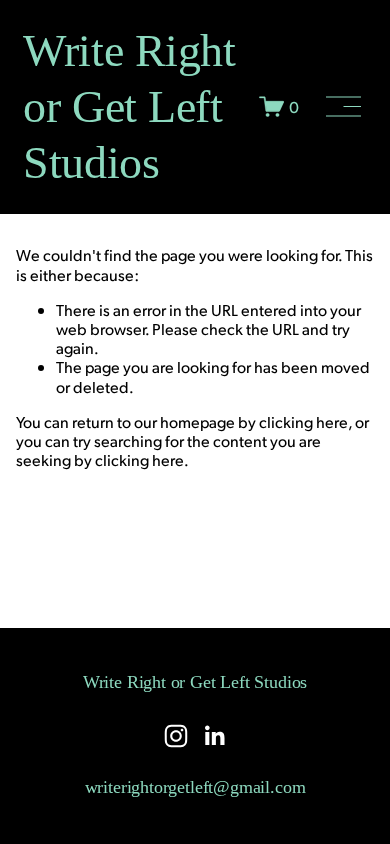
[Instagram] (176, 736)
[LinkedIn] (214, 736)
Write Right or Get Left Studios (129, 106)
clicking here (303, 421)
